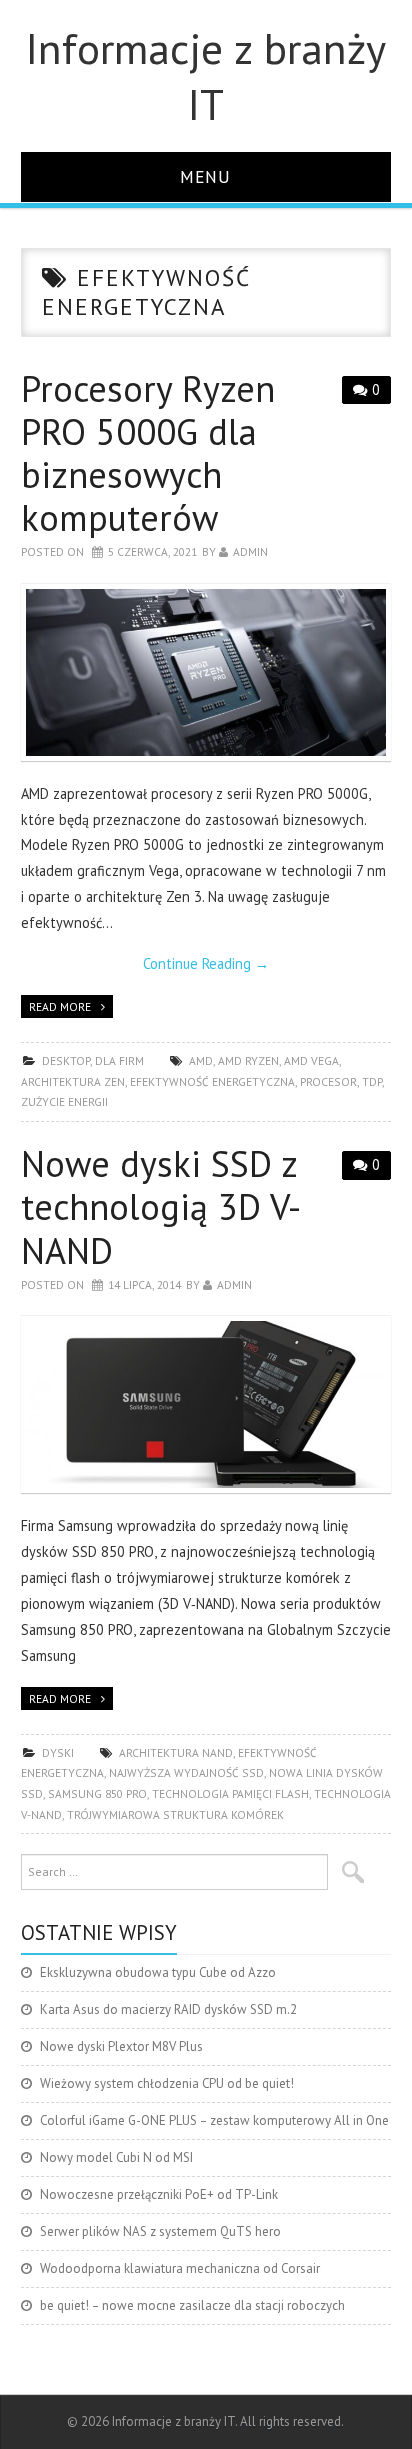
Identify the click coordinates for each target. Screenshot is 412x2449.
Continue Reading (206, 963)
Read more (60, 1006)
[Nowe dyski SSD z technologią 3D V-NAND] (206, 1404)
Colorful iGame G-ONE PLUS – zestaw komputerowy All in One (214, 2120)
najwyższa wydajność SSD (186, 1772)
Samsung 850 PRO (97, 1793)
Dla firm (119, 1060)
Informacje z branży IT (206, 76)
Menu (205, 176)
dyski (58, 1752)
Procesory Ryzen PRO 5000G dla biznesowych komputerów (148, 453)
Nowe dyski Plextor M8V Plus (121, 2046)
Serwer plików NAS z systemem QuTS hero (160, 2231)
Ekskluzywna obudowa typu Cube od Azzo (158, 1972)
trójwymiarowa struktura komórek (175, 1814)
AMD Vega (311, 1060)
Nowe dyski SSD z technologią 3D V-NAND (161, 1206)
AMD (201, 1060)
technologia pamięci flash (230, 1793)
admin (250, 551)
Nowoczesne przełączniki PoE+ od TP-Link (159, 2194)
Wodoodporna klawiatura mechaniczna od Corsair (180, 2268)
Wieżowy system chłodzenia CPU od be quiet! (167, 2083)
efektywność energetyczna (212, 1081)
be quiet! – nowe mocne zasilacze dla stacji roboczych (192, 2305)
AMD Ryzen (248, 1060)
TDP (372, 1081)
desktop (66, 1060)
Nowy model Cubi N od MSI (116, 2157)
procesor (328, 1081)
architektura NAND (176, 1752)
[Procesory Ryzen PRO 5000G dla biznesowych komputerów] (206, 672)
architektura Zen (73, 1081)
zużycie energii (64, 1101)
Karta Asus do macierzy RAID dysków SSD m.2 (168, 2009)
